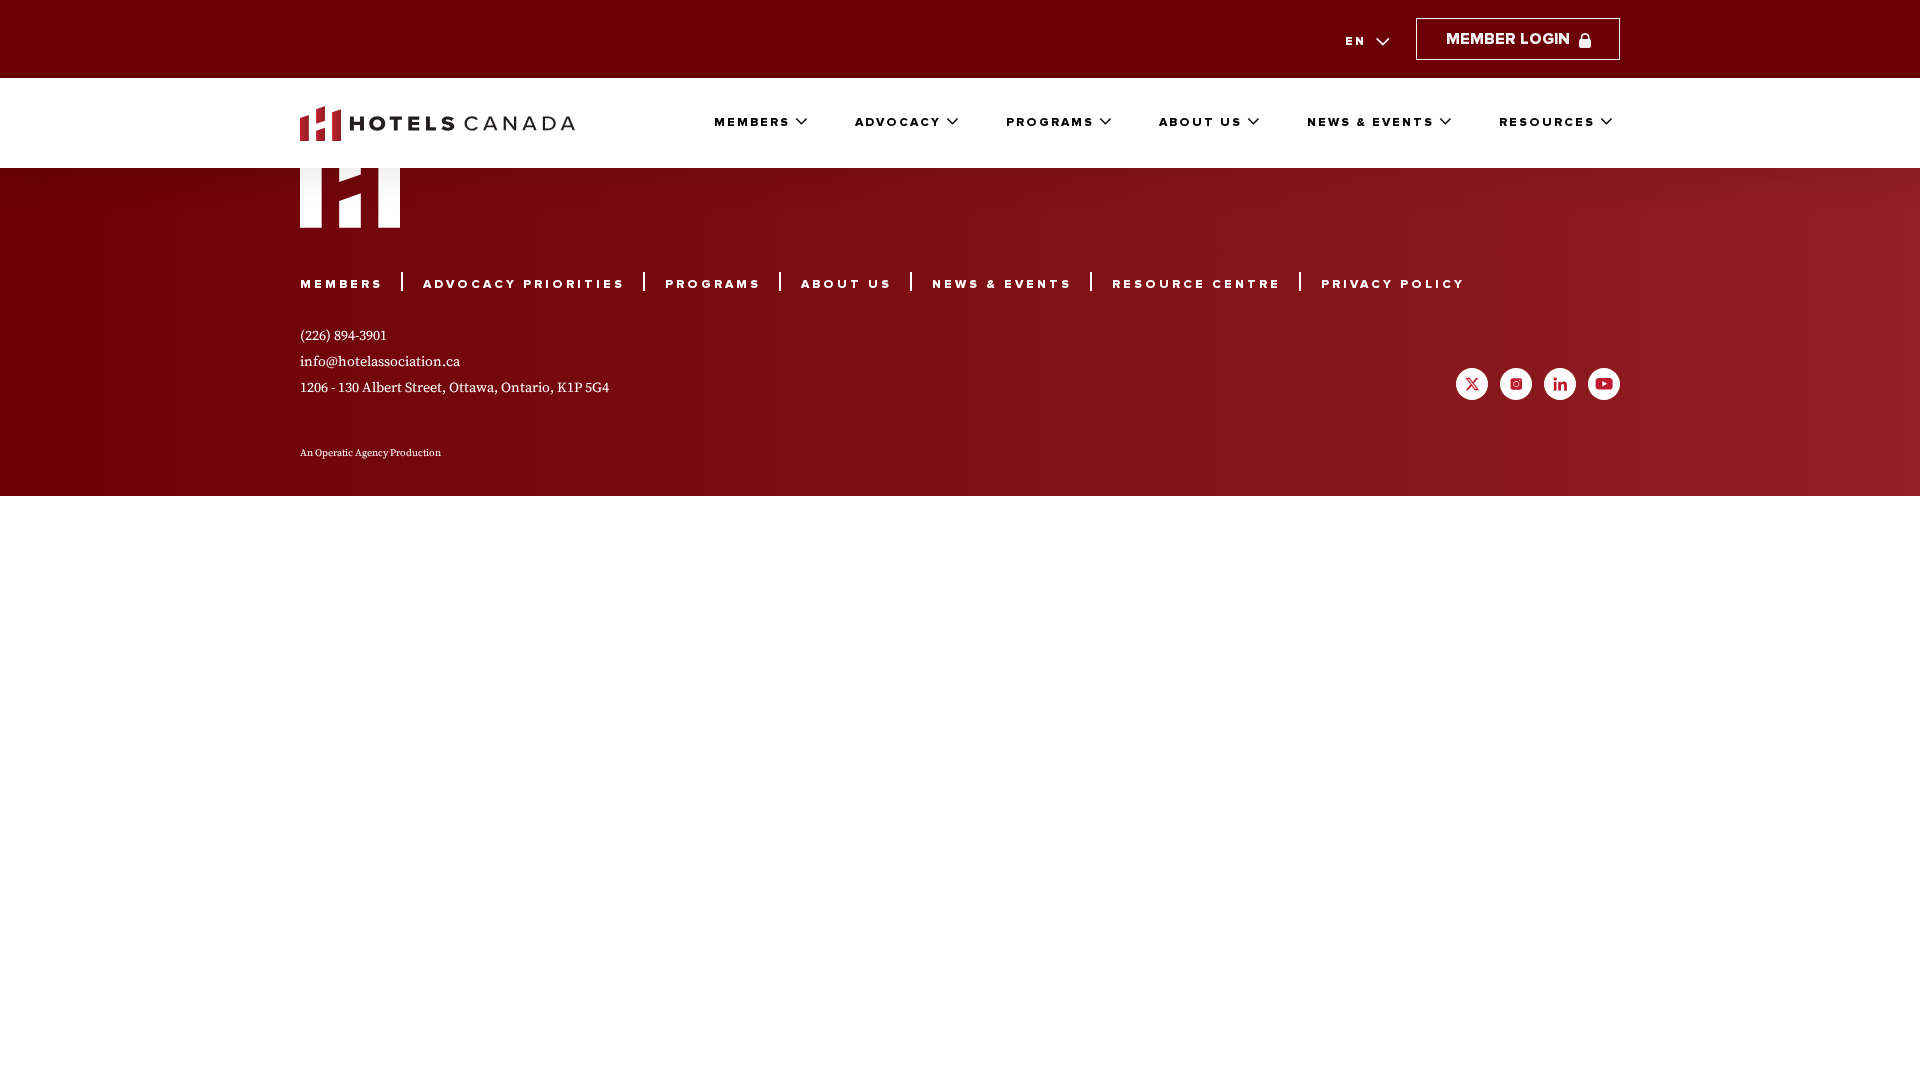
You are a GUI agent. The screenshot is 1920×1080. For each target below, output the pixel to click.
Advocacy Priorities (524, 284)
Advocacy (898, 122)
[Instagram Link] (1516, 384)
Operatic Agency (351, 452)
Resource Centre (1196, 284)
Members (752, 122)
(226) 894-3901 (343, 335)
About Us (1200, 122)
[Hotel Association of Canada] (350, 182)
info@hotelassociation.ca (380, 361)
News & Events (1370, 122)
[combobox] (1365, 42)
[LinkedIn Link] (1560, 384)
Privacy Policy (1393, 284)
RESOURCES (1547, 122)
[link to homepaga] (437, 123)
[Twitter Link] (1472, 384)
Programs (1050, 122)
